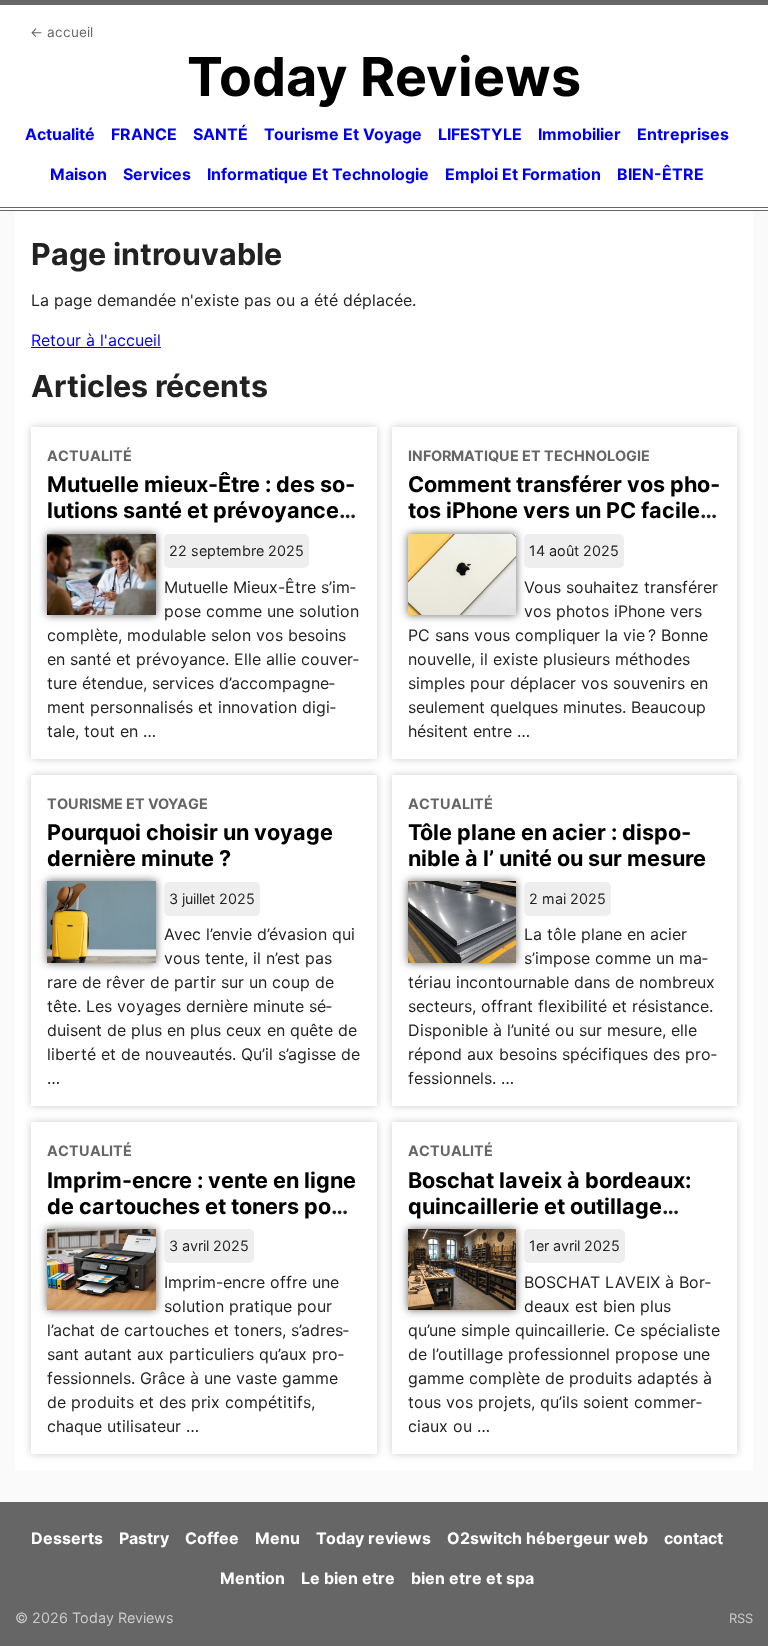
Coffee (212, 1538)
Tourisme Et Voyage (343, 134)
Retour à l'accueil (96, 340)
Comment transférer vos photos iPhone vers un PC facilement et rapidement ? (564, 510)
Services (157, 174)
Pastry (144, 1538)
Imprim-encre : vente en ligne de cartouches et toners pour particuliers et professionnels (202, 1206)
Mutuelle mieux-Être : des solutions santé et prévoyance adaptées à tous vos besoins (201, 510)
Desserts (67, 1538)
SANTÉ (220, 134)
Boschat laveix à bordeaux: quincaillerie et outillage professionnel (549, 1206)
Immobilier (579, 134)
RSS (741, 1618)
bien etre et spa (472, 1578)
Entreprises (683, 134)
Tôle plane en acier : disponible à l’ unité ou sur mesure (557, 845)
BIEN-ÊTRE (660, 174)
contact (693, 1538)
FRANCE (144, 134)
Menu (277, 1538)
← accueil (61, 32)
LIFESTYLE (480, 134)
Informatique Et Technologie (318, 174)
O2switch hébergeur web (547, 1538)
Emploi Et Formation (523, 174)
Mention (252, 1578)
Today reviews (373, 1538)
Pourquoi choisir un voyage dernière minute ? (190, 845)
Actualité (60, 134)
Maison (78, 174)
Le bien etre (348, 1578)
